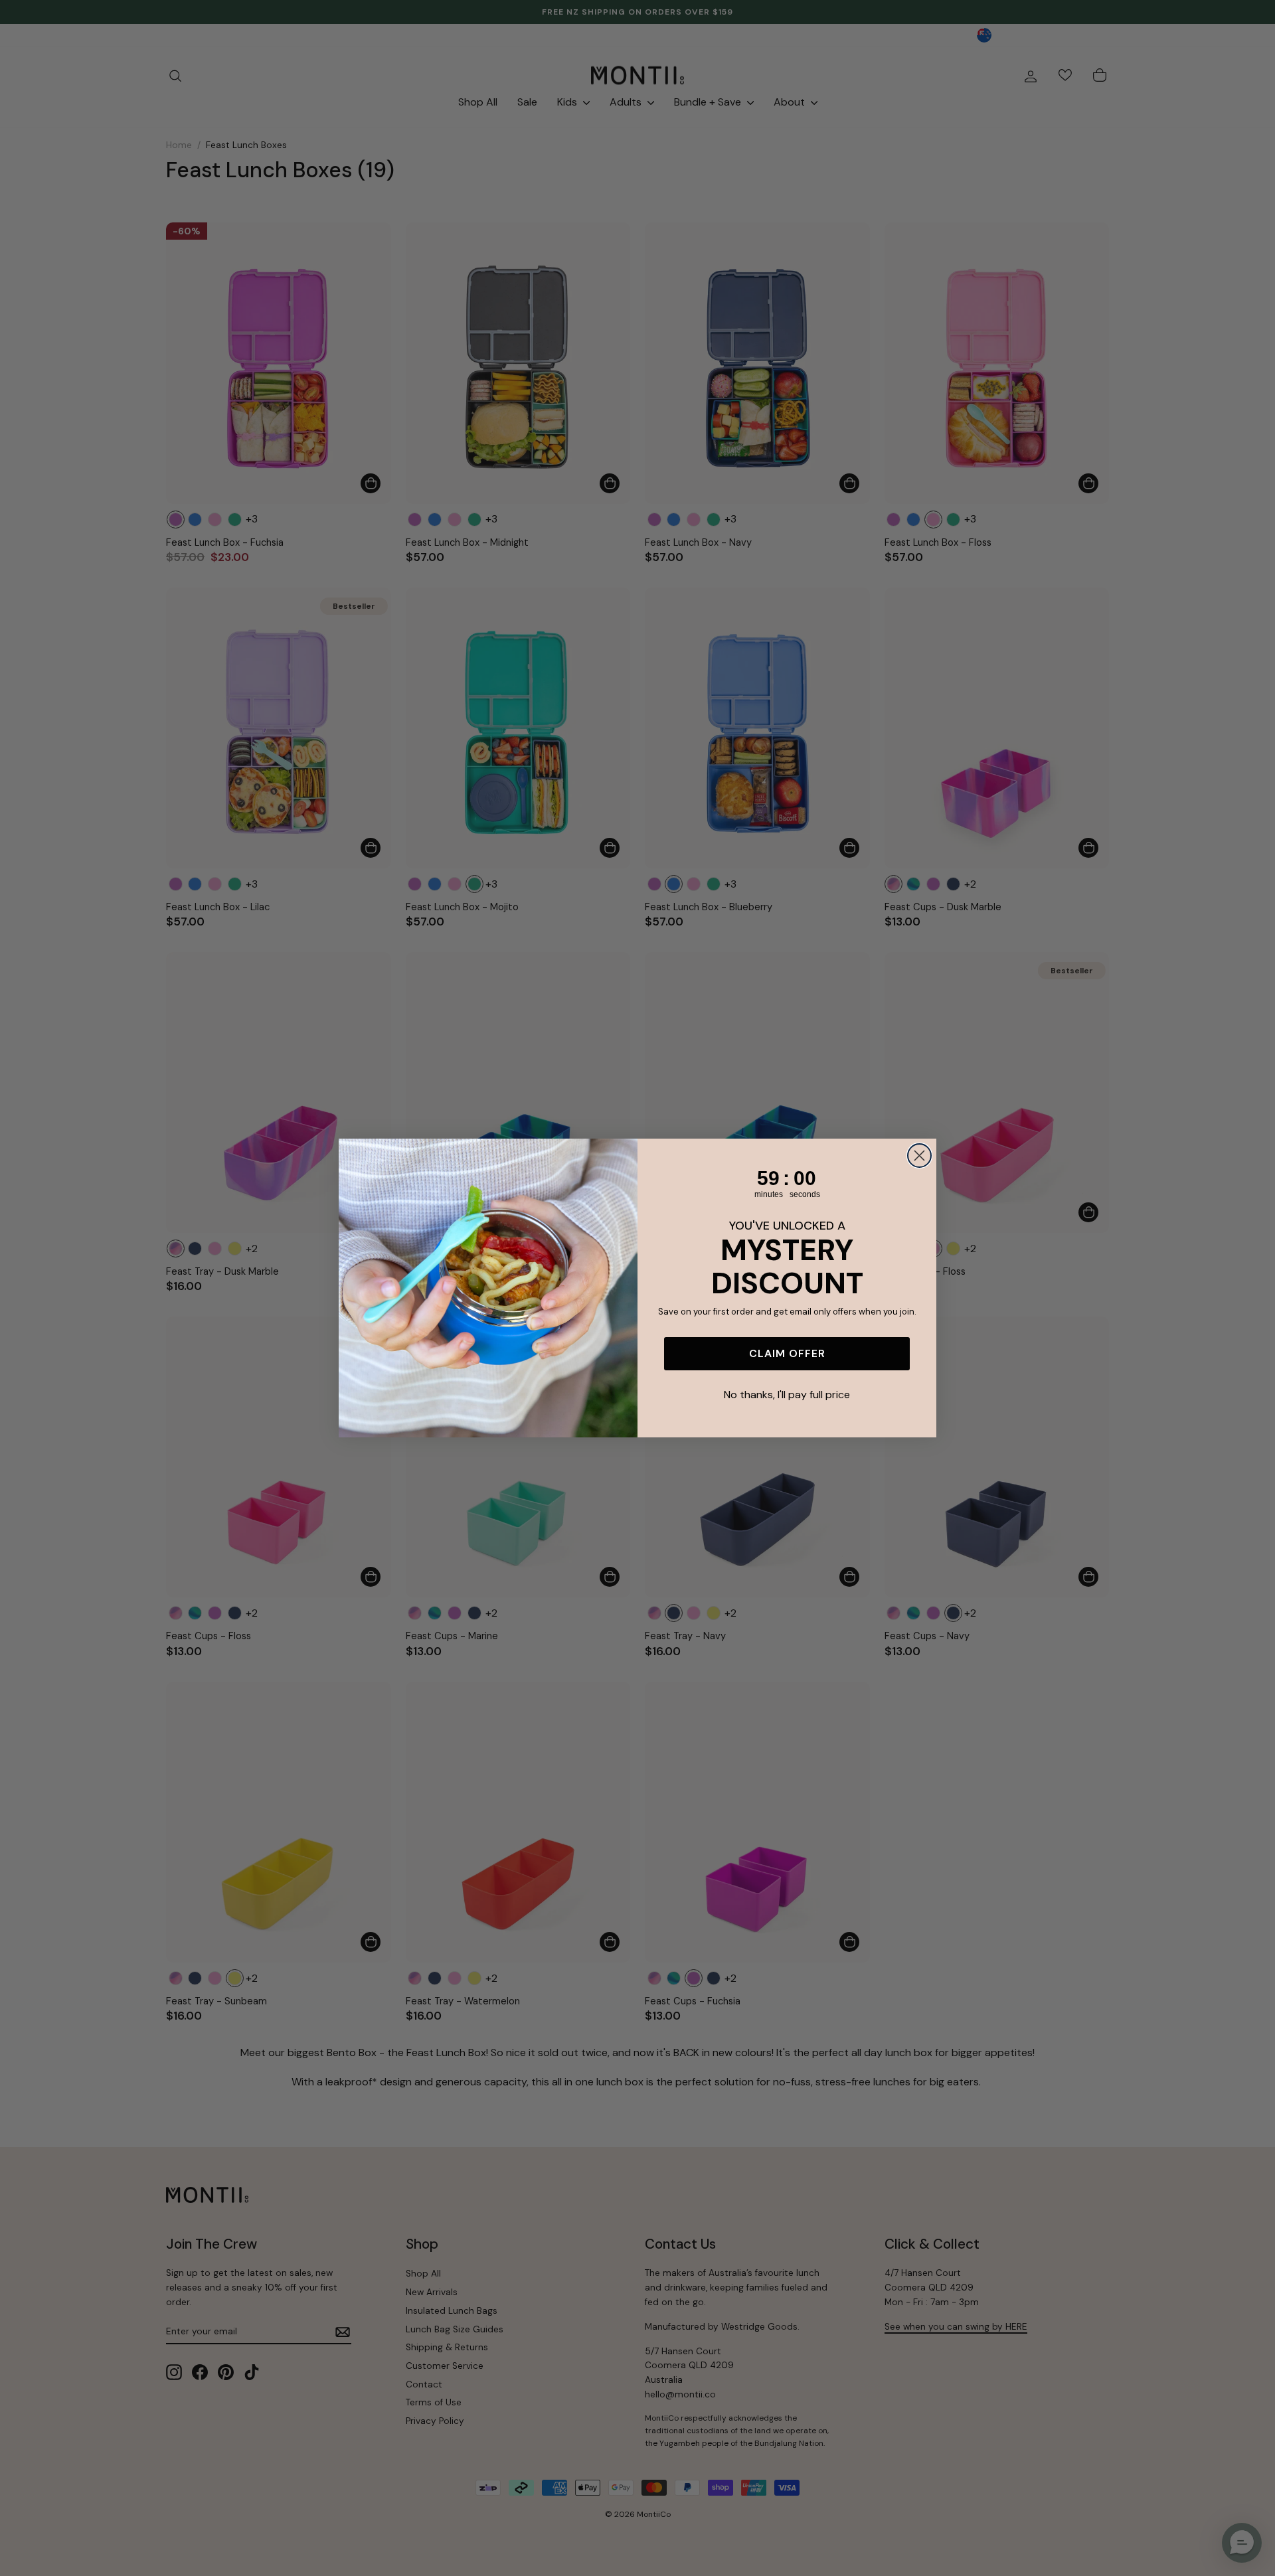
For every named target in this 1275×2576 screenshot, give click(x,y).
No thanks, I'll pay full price (787, 1395)
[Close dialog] (919, 1156)
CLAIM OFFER (787, 1353)
